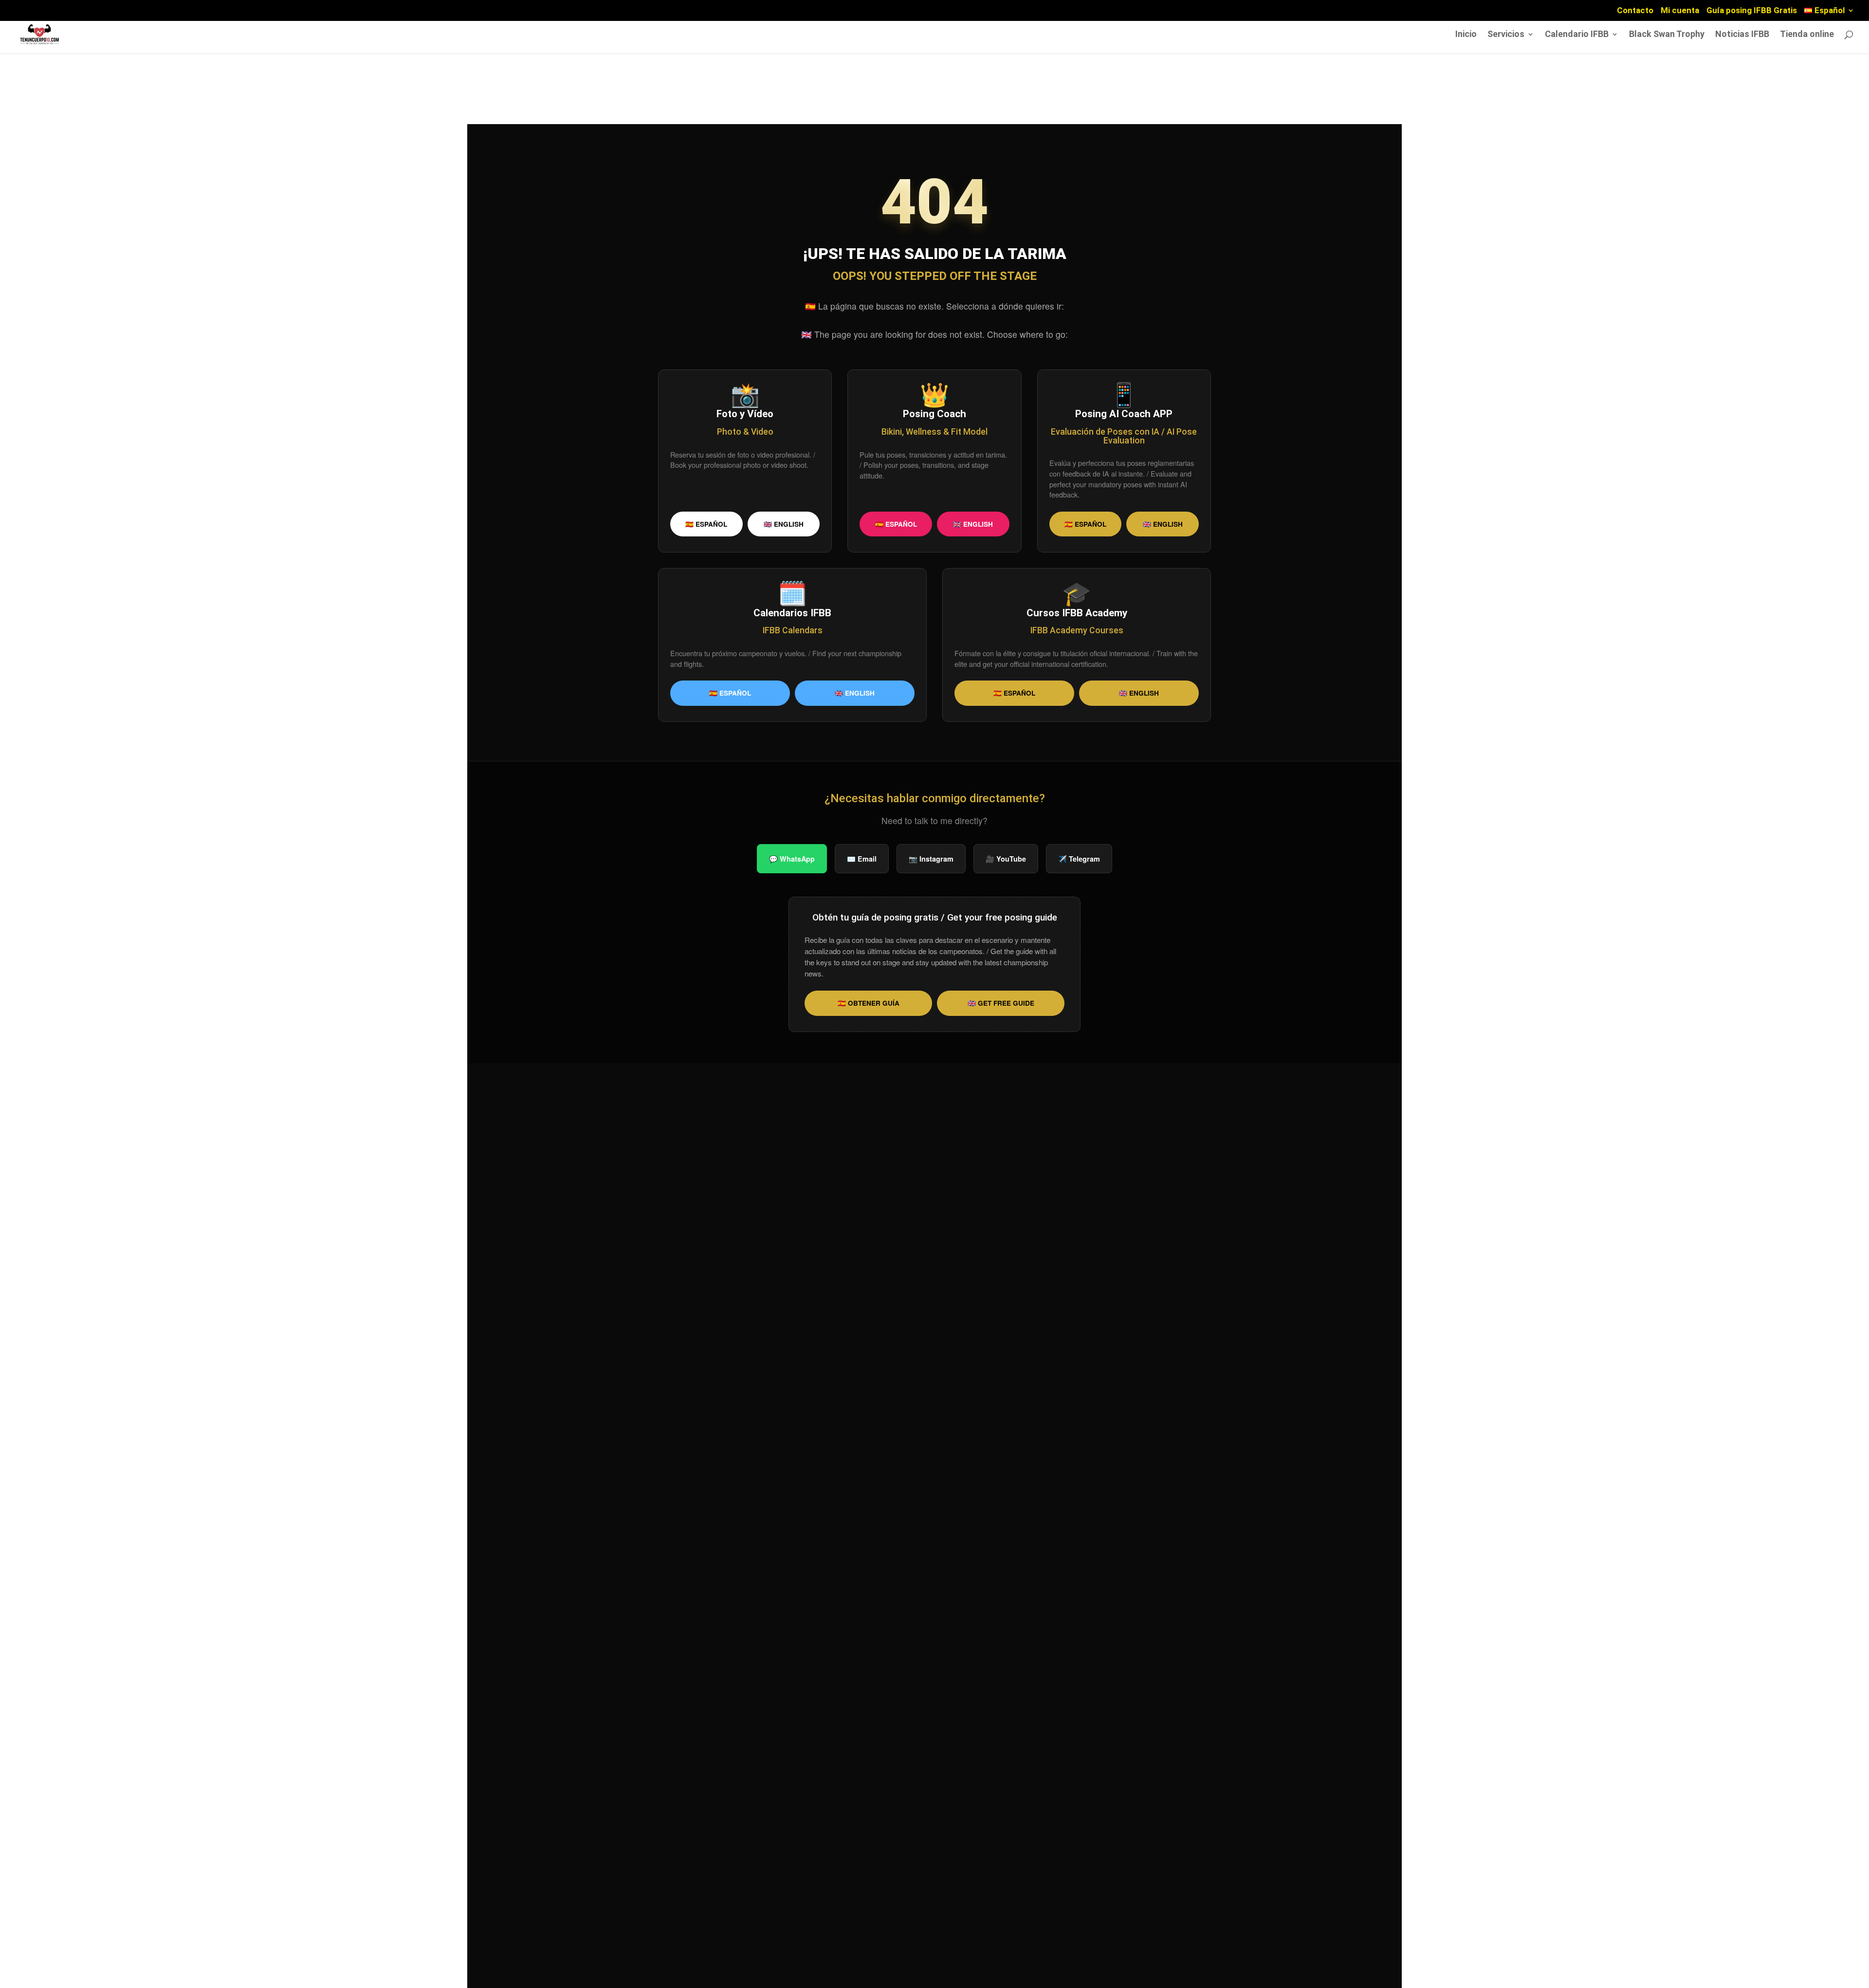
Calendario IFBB (1577, 35)
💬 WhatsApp (792, 859)
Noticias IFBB (1742, 35)
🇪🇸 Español (706, 524)
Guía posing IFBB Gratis (1752, 11)
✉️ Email (862, 859)
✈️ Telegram (1079, 859)
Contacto (1635, 11)
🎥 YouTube (1006, 859)
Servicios (1506, 35)
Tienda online (1807, 35)
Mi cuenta (1680, 11)
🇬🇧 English (784, 524)
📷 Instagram (931, 859)
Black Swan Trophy (1667, 35)
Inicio (1466, 35)
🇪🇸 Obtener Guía (869, 1003)
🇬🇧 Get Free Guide (1001, 1003)
